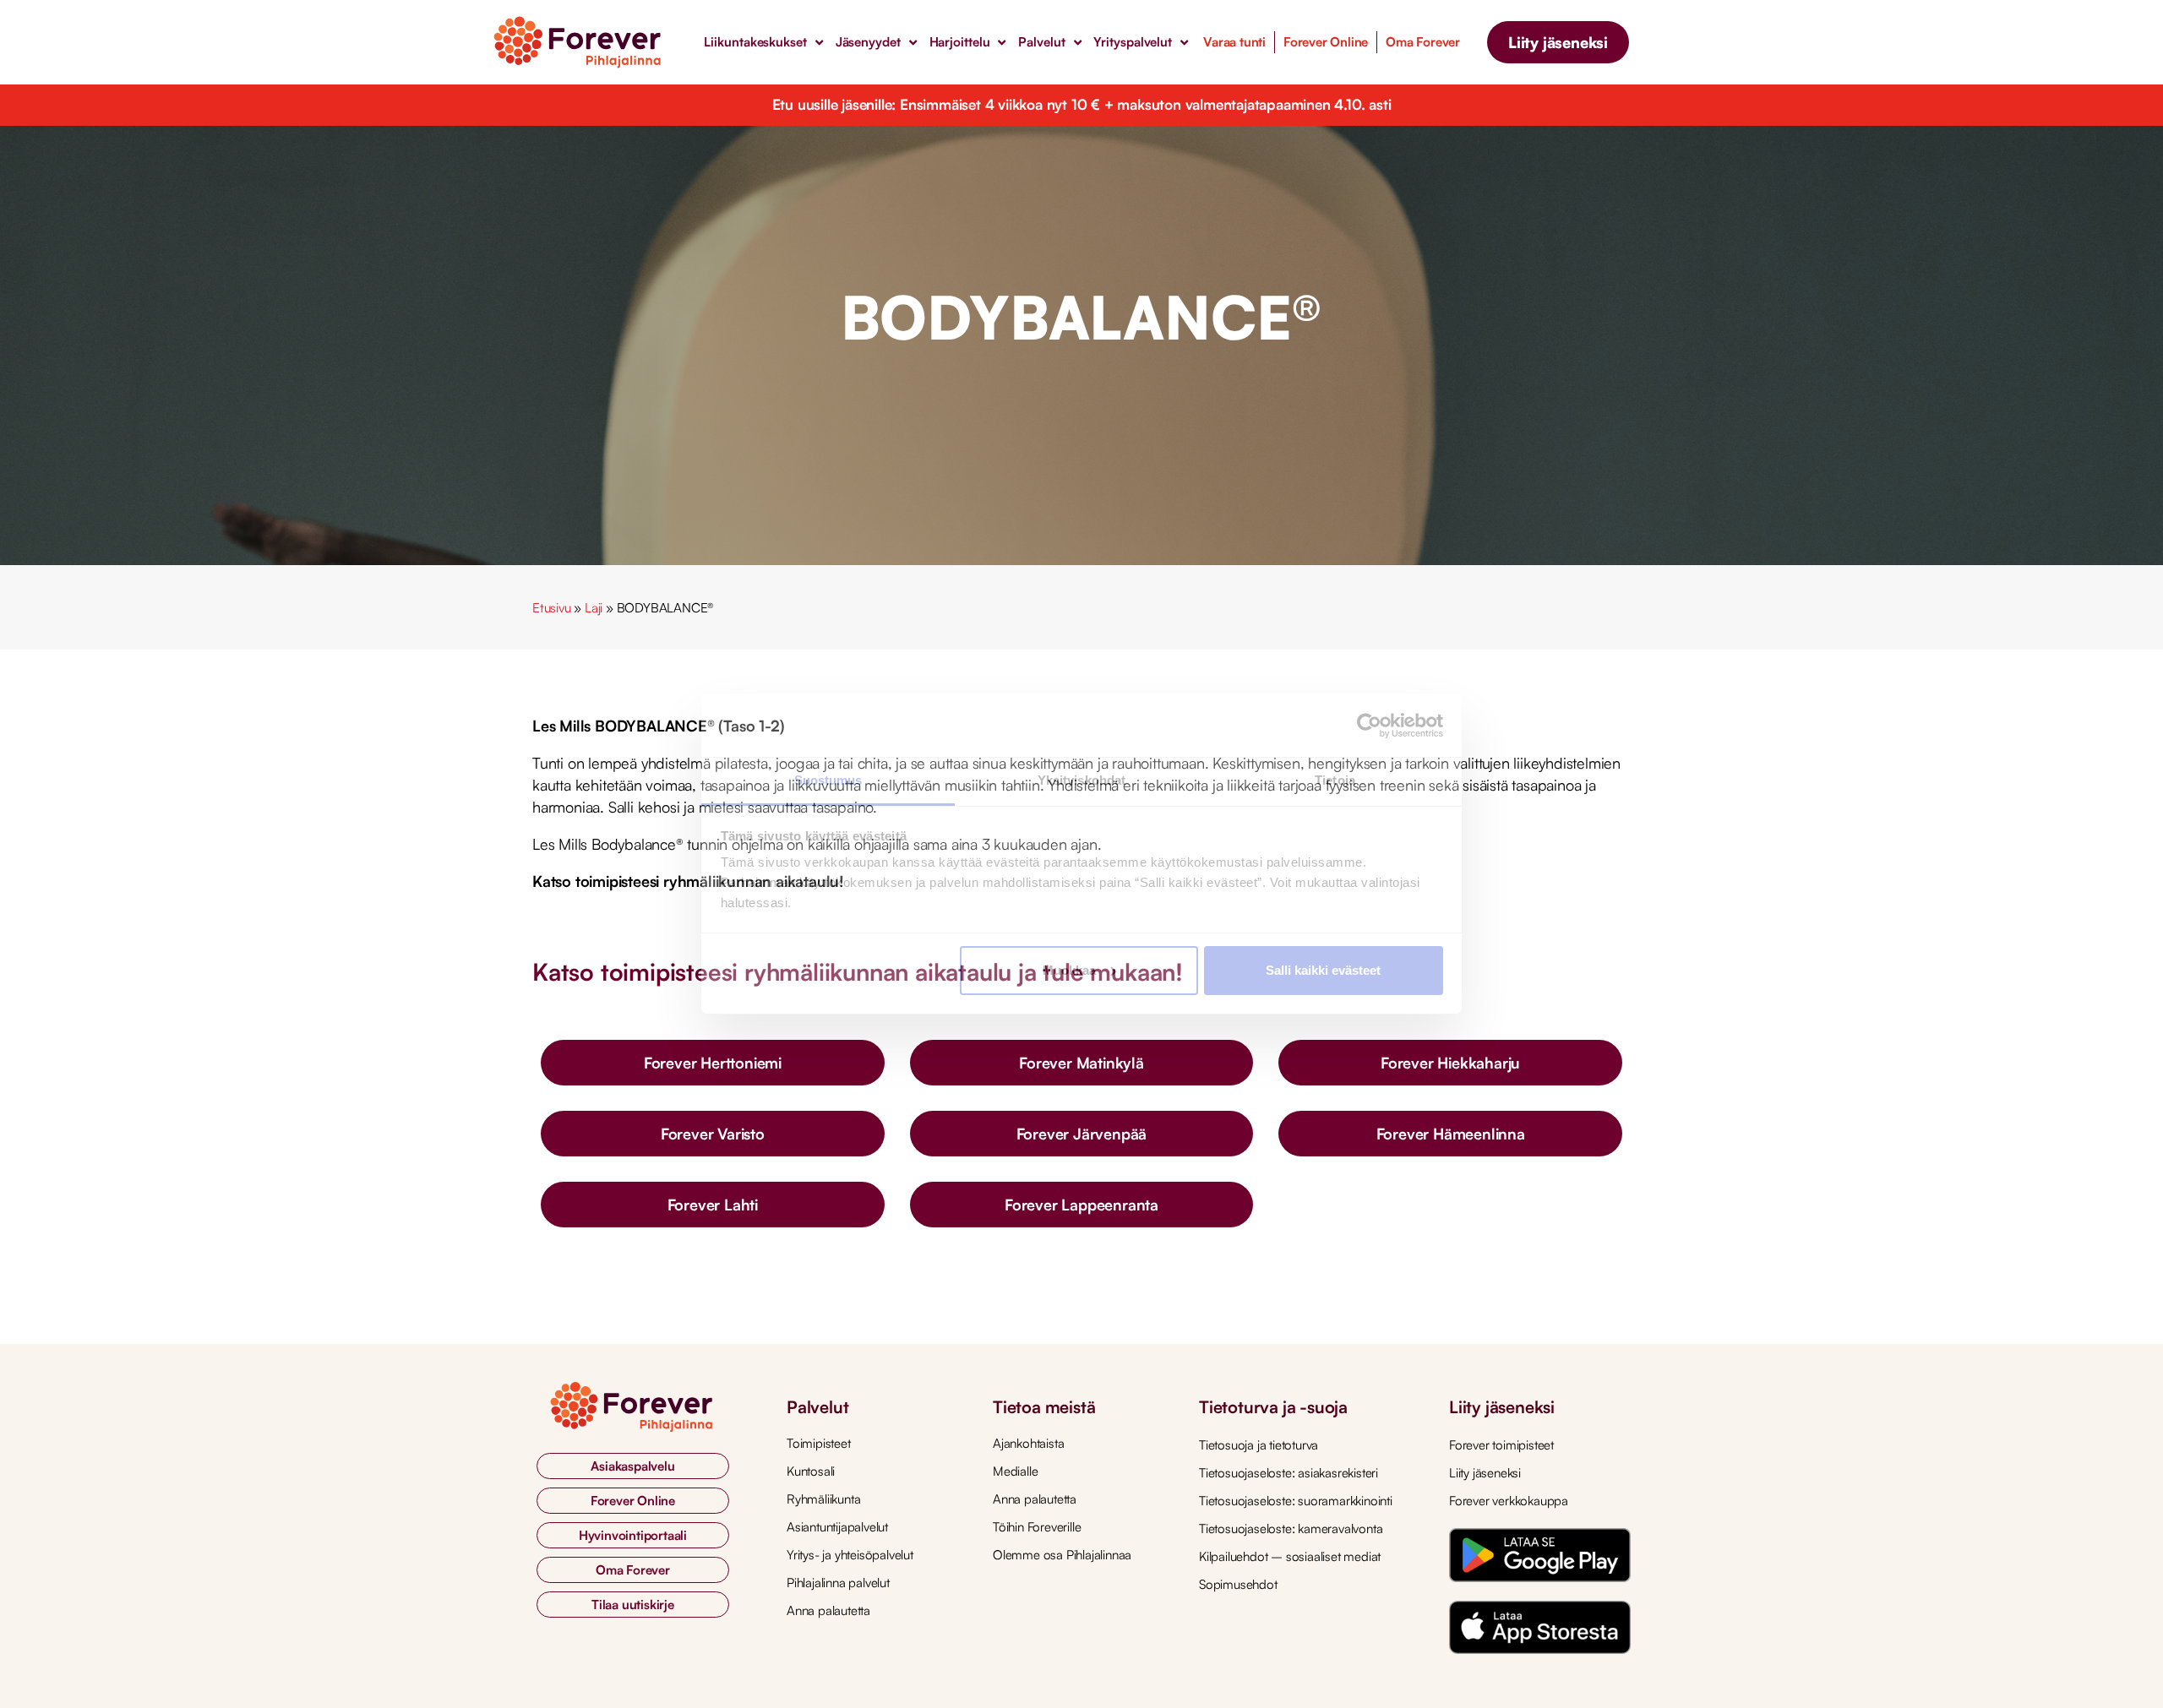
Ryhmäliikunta (823, 1499)
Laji (594, 608)
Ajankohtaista (1028, 1443)
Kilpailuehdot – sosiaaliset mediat (1290, 1556)
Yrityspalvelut (1133, 42)
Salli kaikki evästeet (1323, 970)
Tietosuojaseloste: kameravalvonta (1291, 1528)
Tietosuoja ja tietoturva (1259, 1445)
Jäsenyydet (868, 42)
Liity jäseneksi (1485, 1473)
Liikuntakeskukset (755, 42)
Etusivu (552, 608)
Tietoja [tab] (1335, 780)
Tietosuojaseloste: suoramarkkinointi (1296, 1501)
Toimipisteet (819, 1443)
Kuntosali (811, 1471)
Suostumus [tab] (828, 780)
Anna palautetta (828, 1610)
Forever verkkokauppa (1509, 1501)
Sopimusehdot (1238, 1584)
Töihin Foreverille (1037, 1527)
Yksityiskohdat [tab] (1081, 780)
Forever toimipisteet (1501, 1445)
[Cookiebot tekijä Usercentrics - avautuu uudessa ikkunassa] (1369, 726)
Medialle (1015, 1471)
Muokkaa (1069, 970)
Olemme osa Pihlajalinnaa (1062, 1555)
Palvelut (1041, 42)
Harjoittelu (960, 42)
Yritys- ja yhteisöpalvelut (850, 1555)
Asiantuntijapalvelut (837, 1527)
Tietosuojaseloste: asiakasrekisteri (1289, 1473)
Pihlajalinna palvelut (838, 1583)
